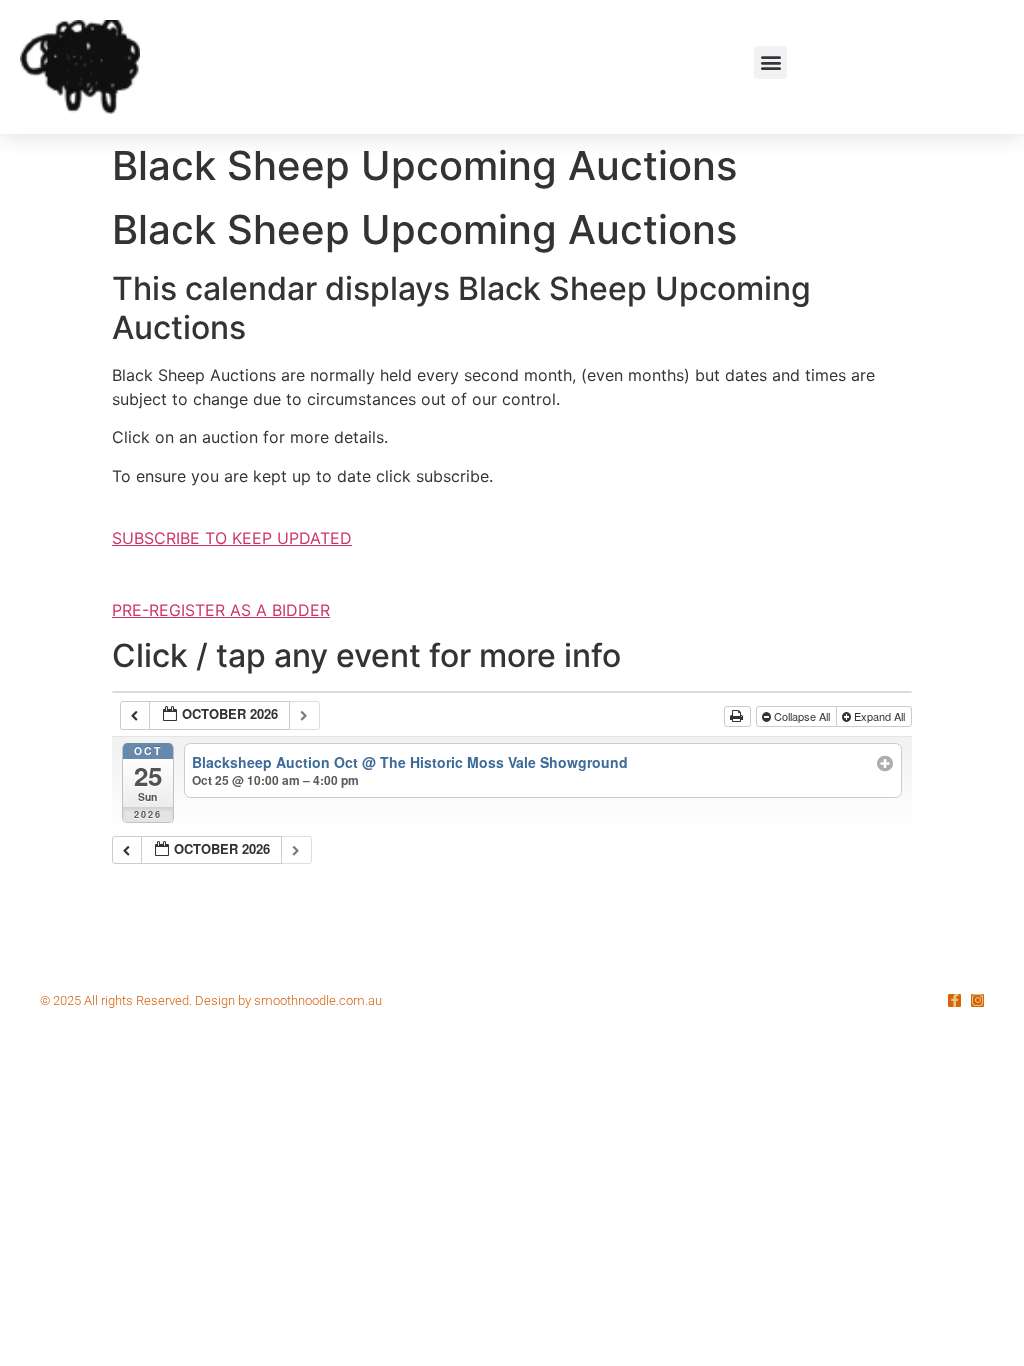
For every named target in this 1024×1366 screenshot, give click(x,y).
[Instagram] (977, 1000)
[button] (770, 62)
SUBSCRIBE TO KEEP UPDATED (232, 538)
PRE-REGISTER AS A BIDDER (221, 610)
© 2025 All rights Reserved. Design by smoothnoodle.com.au (211, 1000)
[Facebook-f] (954, 1000)
